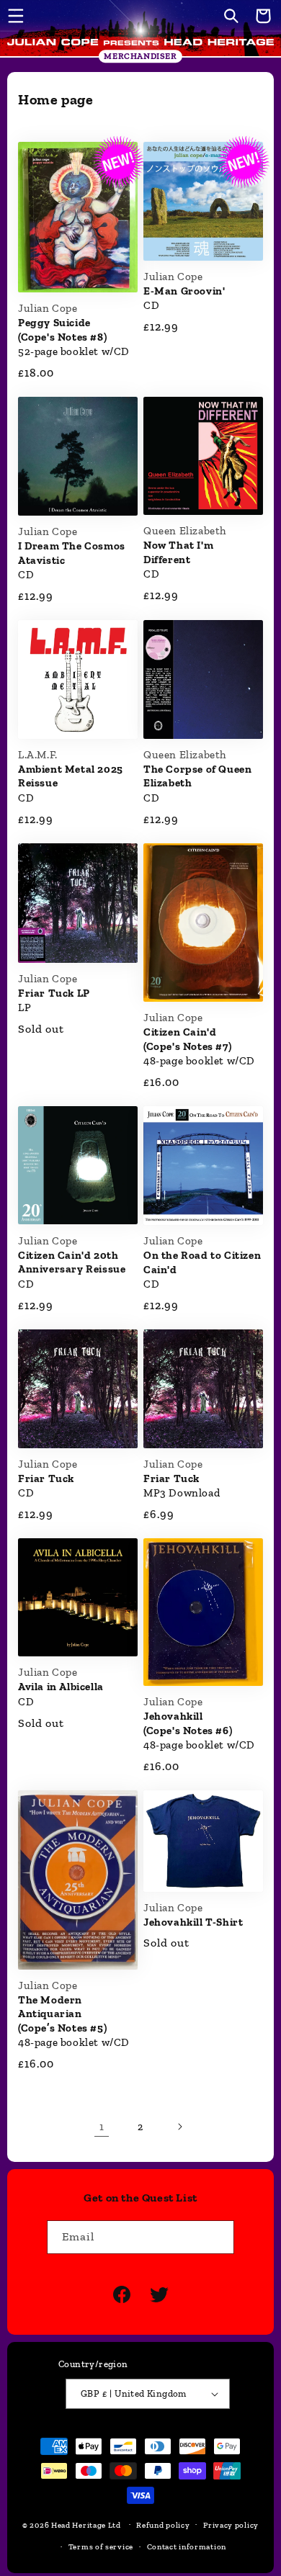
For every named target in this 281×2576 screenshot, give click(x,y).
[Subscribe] (218, 2237)
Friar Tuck (46, 1478)
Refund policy (163, 2525)
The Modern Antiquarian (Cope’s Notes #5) (62, 2014)
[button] (16, 16)
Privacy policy (231, 2525)
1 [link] (102, 2127)
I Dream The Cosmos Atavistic (72, 553)
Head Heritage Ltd (86, 2525)
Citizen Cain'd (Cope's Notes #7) (187, 1039)
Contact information (187, 2547)
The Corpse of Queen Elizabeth (197, 776)
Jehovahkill (193, 1922)
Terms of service (101, 2547)
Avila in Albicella (61, 1687)
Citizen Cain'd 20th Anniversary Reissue (72, 1262)
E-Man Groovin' (184, 291)
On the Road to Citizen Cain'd (202, 1262)
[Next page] (179, 2127)
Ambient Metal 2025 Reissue (71, 776)
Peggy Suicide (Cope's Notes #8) (62, 330)
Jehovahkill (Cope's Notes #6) (188, 1723)
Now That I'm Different (178, 552)
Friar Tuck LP (54, 993)
